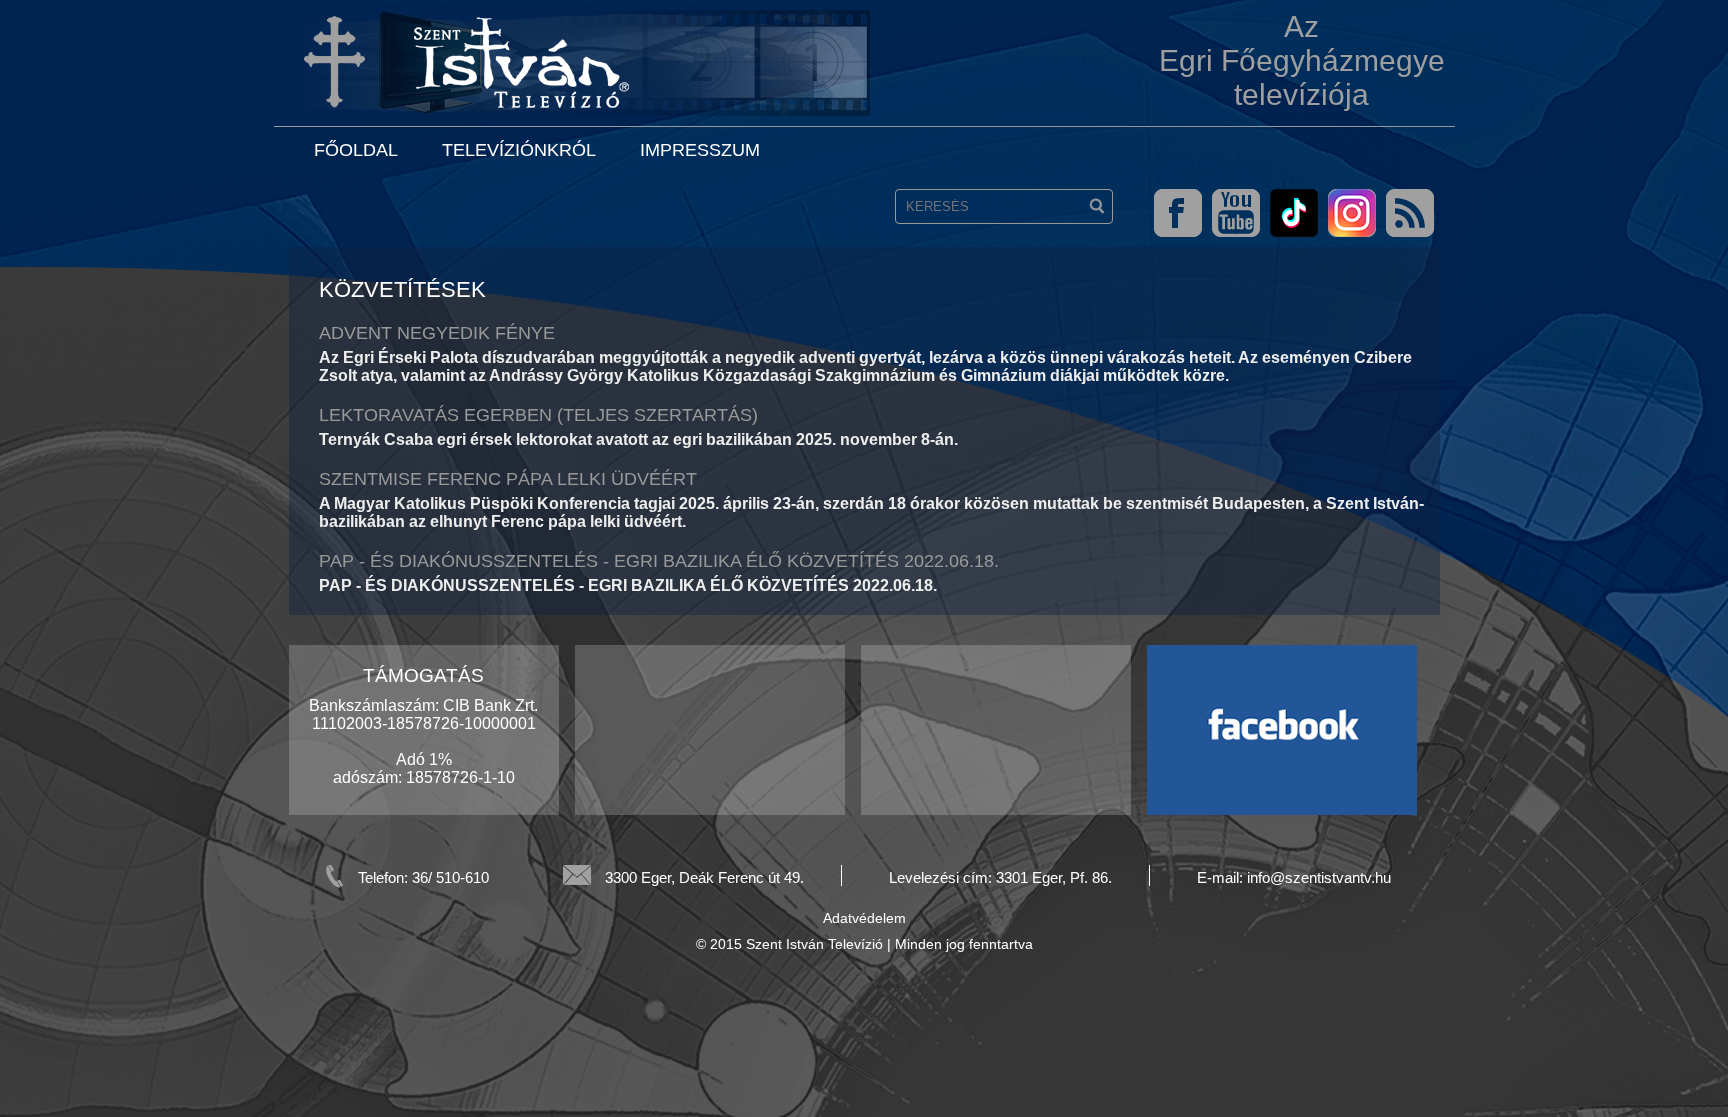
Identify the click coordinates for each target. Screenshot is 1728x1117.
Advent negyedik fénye (437, 333)
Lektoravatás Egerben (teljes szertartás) (538, 415)
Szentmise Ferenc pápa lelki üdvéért (508, 479)
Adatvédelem (864, 918)
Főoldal (356, 150)
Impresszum (700, 150)
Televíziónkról (519, 150)
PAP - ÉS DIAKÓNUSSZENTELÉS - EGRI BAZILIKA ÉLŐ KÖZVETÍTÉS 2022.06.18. (659, 561)
